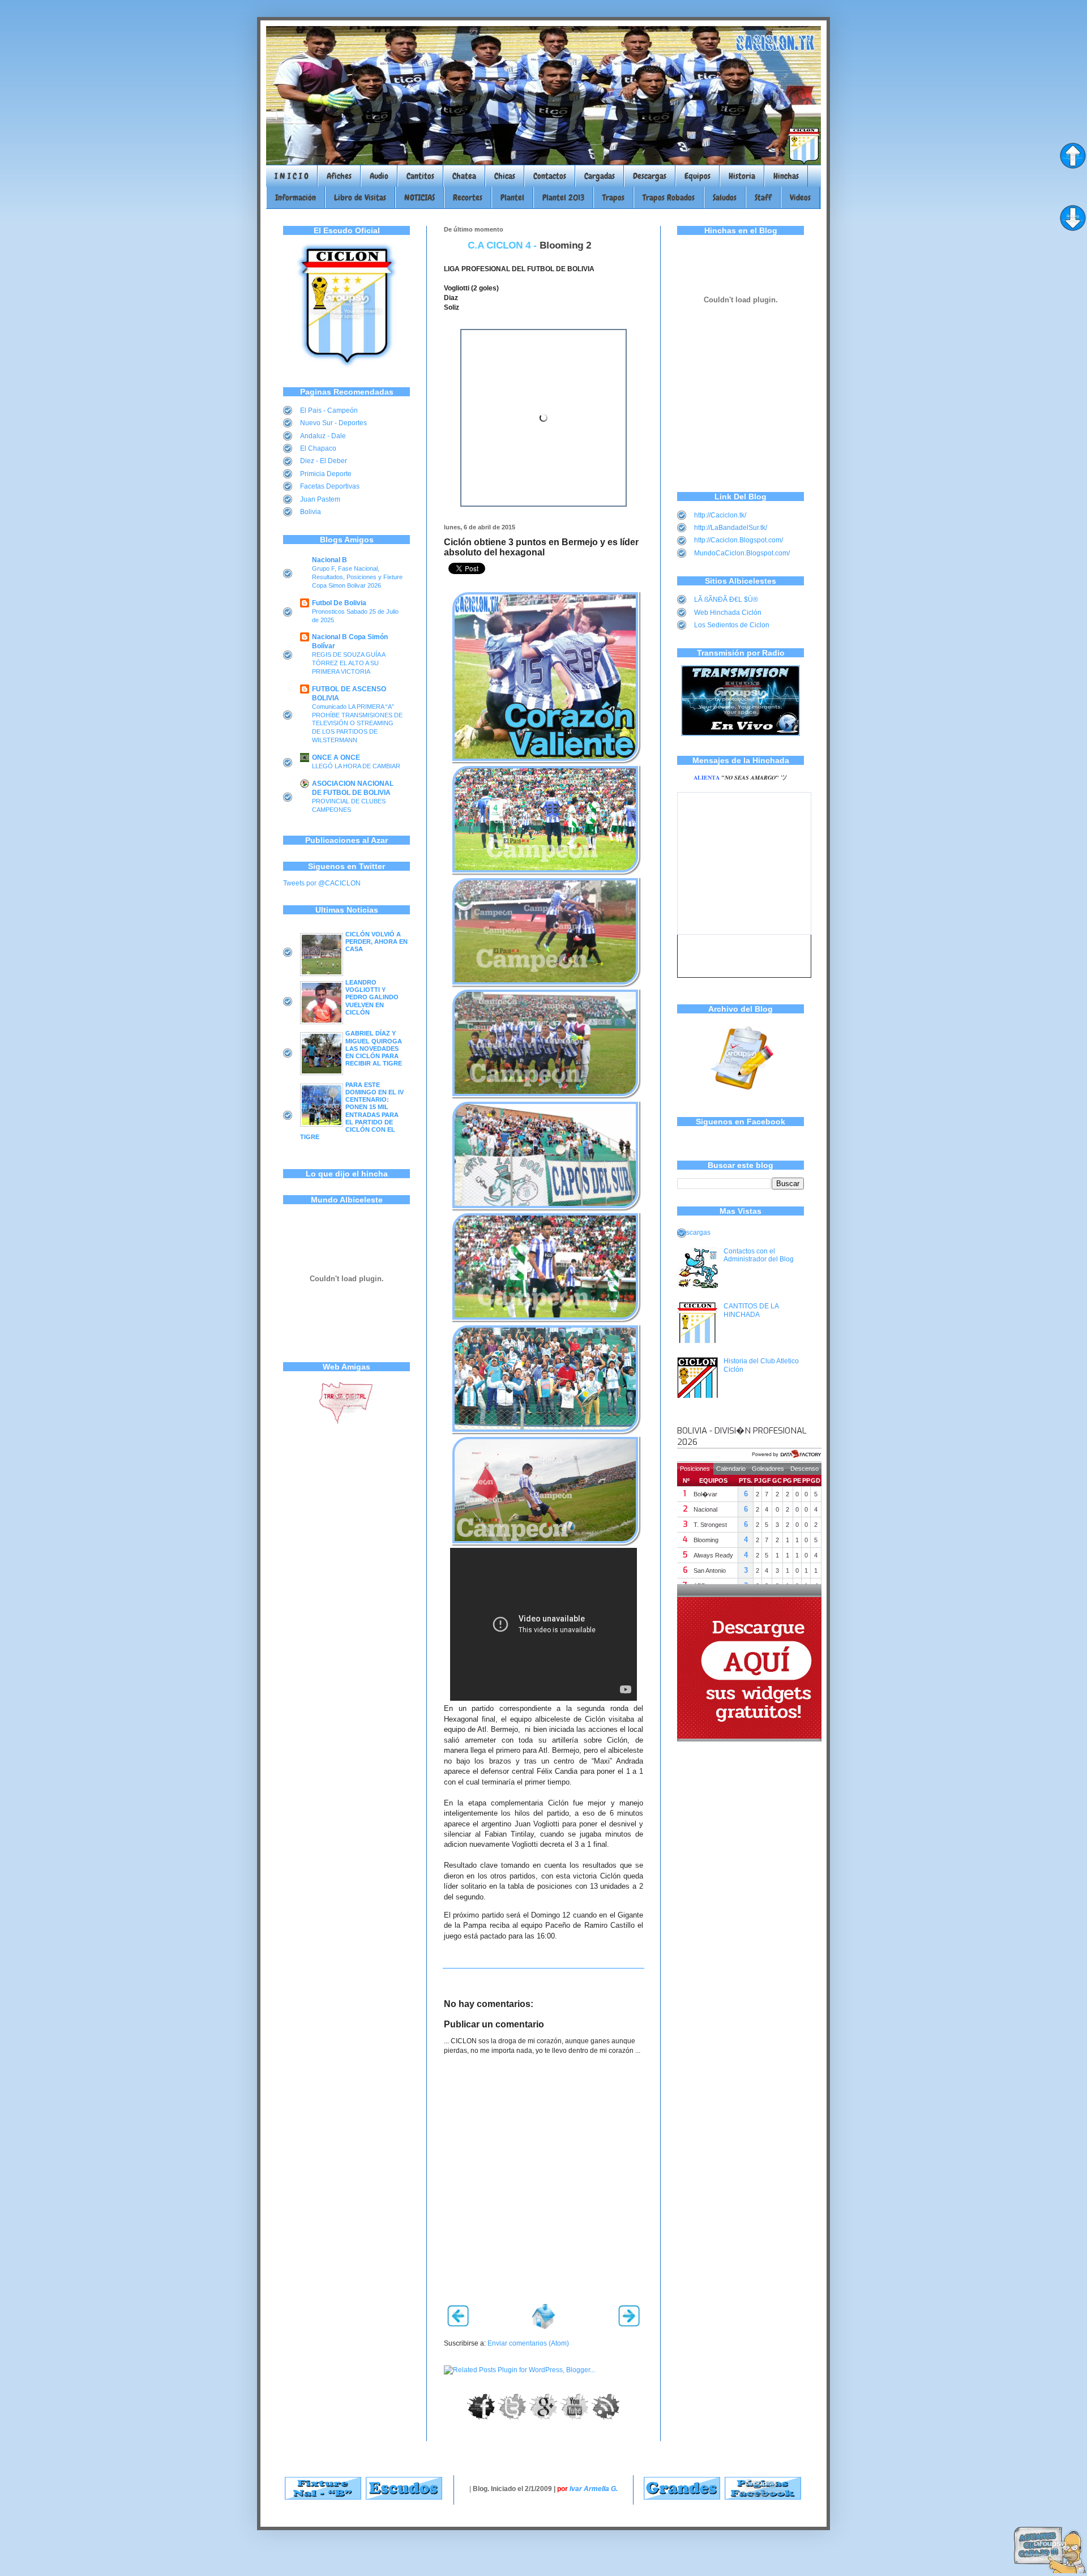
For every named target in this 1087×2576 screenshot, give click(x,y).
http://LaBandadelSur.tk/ (731, 528)
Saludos (725, 198)
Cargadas (600, 176)
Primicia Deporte (326, 474)
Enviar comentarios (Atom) (528, 2343)
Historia (742, 176)
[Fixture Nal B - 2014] (323, 2497)
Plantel (512, 198)
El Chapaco (318, 448)
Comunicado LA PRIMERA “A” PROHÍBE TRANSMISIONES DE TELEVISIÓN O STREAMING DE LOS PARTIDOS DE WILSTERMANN (357, 723)
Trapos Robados (669, 198)
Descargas (650, 176)
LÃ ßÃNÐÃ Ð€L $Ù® (726, 600)
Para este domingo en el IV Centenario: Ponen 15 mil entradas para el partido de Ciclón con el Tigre (352, 1111)
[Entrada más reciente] (458, 2324)
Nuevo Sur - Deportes (333, 423)
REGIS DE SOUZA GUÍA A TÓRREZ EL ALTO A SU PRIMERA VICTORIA (348, 663)
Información (296, 198)
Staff (763, 198)
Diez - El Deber (324, 461)
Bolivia (311, 512)
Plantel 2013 (563, 198)
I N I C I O (292, 176)
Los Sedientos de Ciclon (732, 625)
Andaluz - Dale (323, 436)
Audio (379, 176)
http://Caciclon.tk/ (720, 515)
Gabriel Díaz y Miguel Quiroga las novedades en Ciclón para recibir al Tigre (374, 1048)
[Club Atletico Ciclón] (346, 365)
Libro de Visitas (360, 198)
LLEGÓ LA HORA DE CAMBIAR (356, 766)
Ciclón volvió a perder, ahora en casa (376, 942)
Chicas (505, 176)
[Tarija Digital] (346, 1422)
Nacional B (329, 560)
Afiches (339, 176)
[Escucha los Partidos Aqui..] (741, 734)
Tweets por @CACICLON (322, 883)
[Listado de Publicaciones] (741, 1096)
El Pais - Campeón (329, 410)
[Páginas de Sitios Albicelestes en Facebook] (763, 2497)
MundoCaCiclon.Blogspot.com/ (742, 553)
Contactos (550, 176)
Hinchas (786, 176)
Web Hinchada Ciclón (728, 613)
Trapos (613, 198)
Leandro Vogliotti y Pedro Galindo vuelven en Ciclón (372, 997)
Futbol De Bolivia (339, 603)
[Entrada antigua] (629, 2324)
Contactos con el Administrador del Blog (759, 1255)
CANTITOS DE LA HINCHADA (751, 1310)
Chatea (464, 176)
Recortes (468, 198)
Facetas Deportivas (330, 486)
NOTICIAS (420, 198)
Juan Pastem (320, 499)
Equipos (697, 176)
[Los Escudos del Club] (404, 2497)
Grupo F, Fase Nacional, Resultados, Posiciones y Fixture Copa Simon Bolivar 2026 (357, 577)
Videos (800, 198)
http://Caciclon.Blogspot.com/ (739, 540)
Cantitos (420, 176)
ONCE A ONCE (336, 758)
